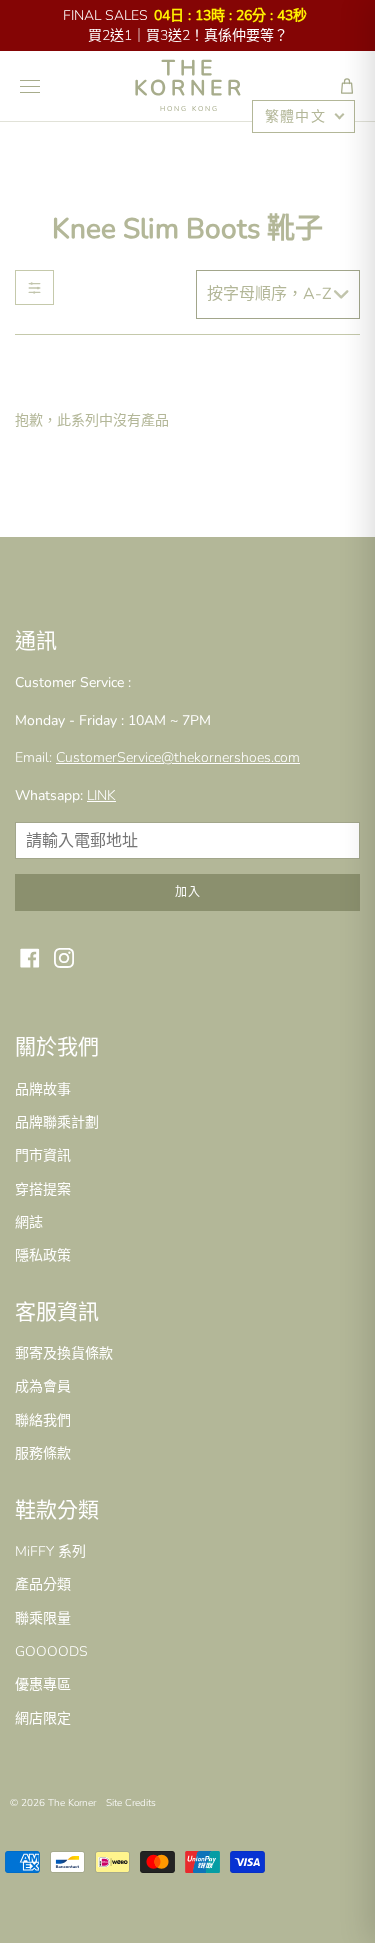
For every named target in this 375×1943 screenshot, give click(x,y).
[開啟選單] (30, 86)
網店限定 (43, 1718)
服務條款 (43, 1453)
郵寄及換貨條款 (64, 1353)
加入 (188, 892)
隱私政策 (43, 1255)
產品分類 (43, 1584)
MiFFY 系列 (50, 1551)
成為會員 (43, 1386)
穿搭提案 (43, 1189)
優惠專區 (43, 1684)
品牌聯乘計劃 (57, 1122)
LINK (101, 795)
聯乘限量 (43, 1618)
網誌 (29, 1222)
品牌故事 (43, 1089)
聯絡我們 (43, 1420)
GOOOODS (51, 1651)
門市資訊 (43, 1155)
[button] (347, 86)
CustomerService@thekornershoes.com (178, 757)
